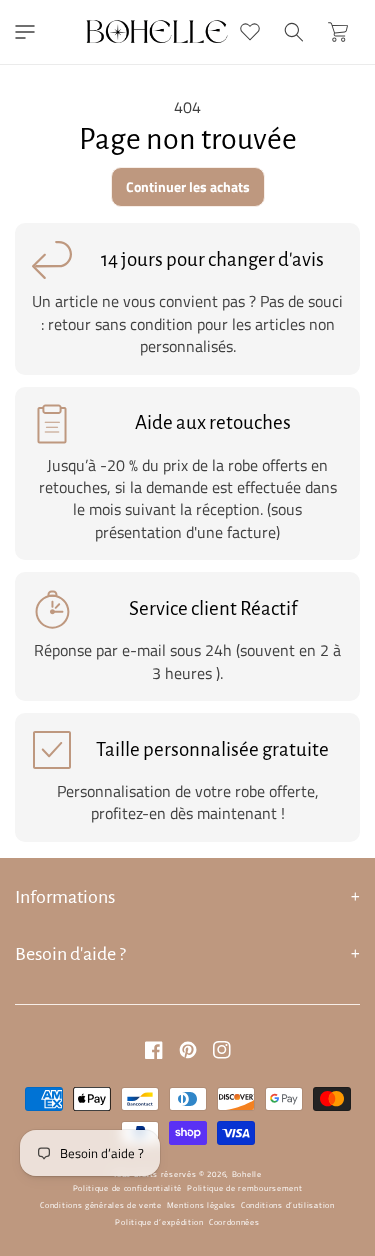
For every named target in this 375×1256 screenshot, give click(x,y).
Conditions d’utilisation (288, 1205)
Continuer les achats (188, 187)
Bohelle (247, 1174)
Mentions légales (201, 1205)
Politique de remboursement (244, 1188)
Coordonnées (234, 1222)
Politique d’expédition (159, 1222)
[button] (25, 32)
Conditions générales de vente (100, 1205)
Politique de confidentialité (128, 1188)
